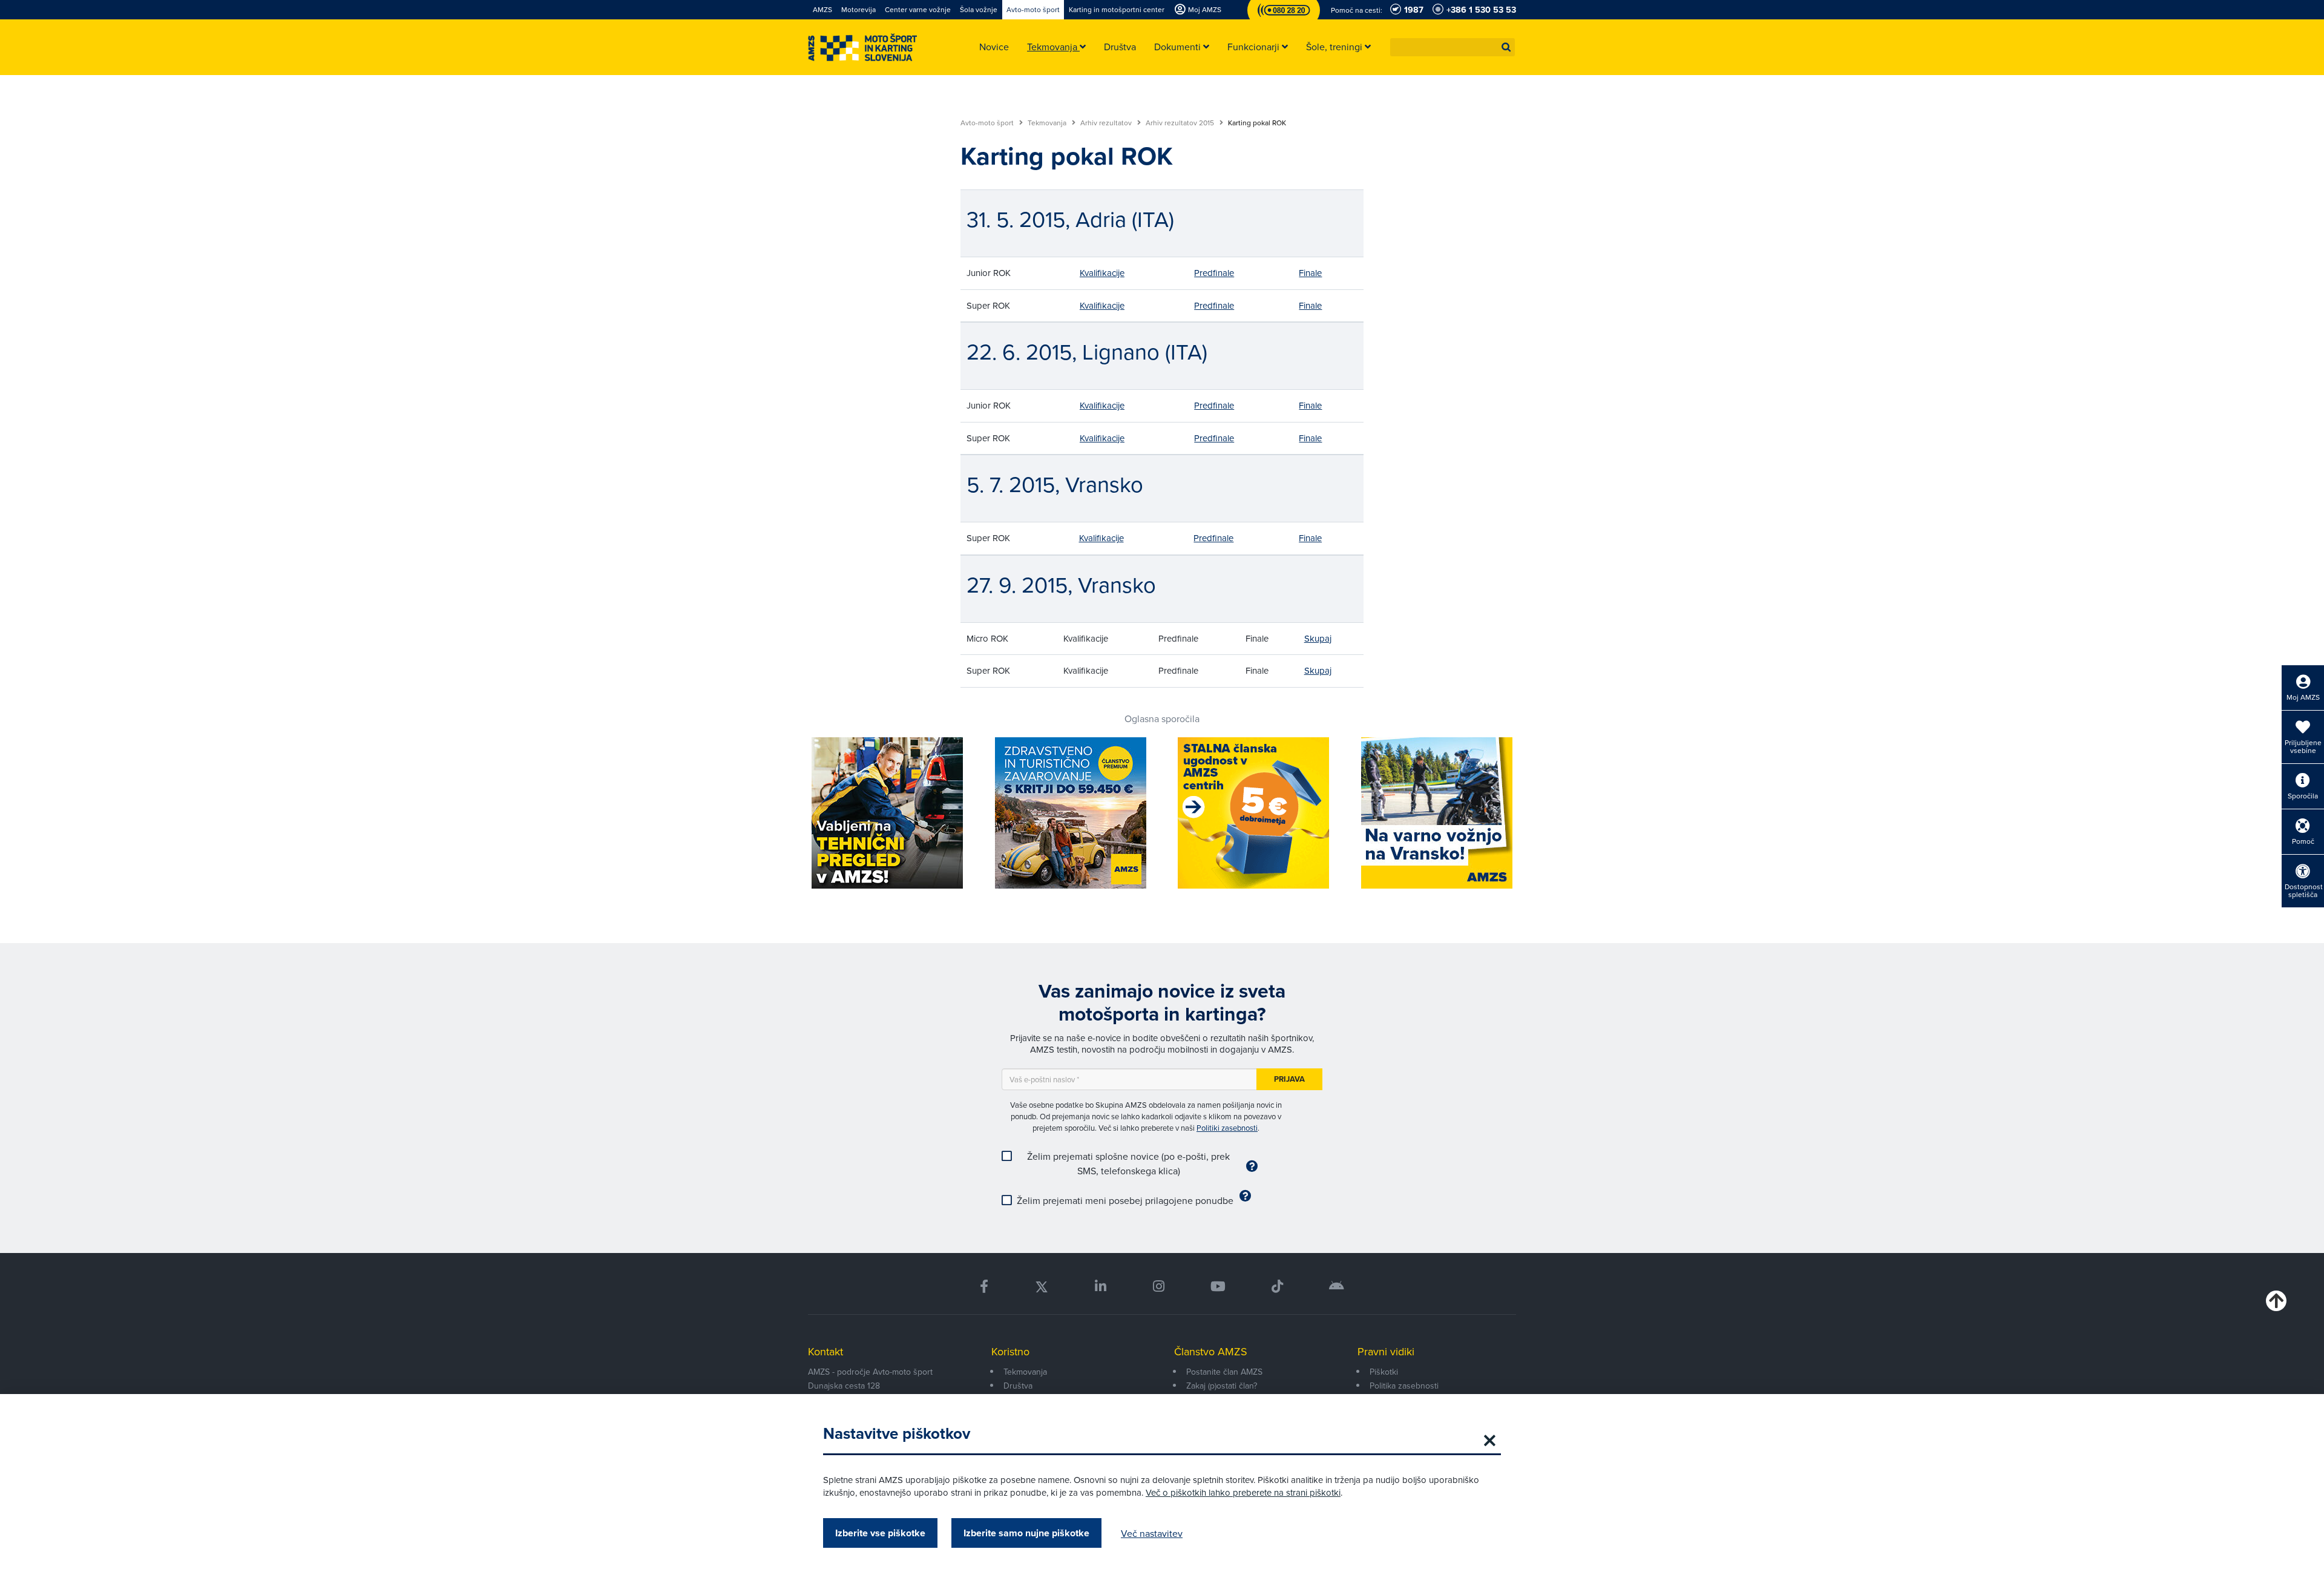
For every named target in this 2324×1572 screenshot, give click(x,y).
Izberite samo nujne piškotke (1026, 1533)
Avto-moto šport (988, 123)
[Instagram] (1158, 1287)
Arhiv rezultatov (1107, 123)
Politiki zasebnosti (1227, 1128)
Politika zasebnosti (1404, 1386)
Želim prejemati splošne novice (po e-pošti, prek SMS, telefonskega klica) (1128, 1163)
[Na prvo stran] (862, 48)
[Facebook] (984, 1287)
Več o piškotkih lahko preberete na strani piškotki (1243, 1492)
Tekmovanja (1048, 123)
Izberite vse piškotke (880, 1533)
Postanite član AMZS (1224, 1372)
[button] (1506, 47)
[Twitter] (1042, 1287)
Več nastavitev (1152, 1533)
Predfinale (1214, 273)
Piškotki (1384, 1372)
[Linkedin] (1101, 1287)
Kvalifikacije (1102, 273)
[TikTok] (1277, 1287)
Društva (1018, 1386)
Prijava (1289, 1079)
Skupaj (1318, 638)
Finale (1310, 273)
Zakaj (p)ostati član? (1222, 1386)
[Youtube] (1218, 1287)
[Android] (1337, 1287)
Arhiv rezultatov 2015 (1181, 123)
